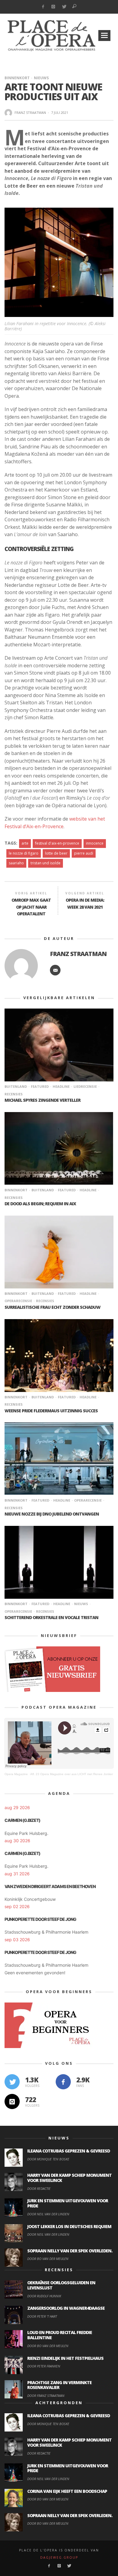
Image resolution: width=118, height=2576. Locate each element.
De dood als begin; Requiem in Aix (40, 1204)
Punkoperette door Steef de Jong (40, 1919)
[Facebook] (43, 7)
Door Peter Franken (44, 2366)
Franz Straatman (30, 112)
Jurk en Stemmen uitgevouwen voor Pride (68, 2203)
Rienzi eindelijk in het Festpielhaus (65, 2358)
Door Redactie (39, 2188)
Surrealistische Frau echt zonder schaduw (52, 1307)
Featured (40, 1086)
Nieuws (41, 78)
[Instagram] (53, 7)
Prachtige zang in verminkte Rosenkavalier (59, 2385)
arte (25, 843)
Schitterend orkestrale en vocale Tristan (51, 1617)
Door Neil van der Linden (48, 2214)
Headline (61, 1086)
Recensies (45, 1301)
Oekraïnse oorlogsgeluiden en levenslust (61, 2285)
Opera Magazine (16, 1774)
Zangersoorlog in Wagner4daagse (66, 2308)
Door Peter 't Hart (42, 2316)
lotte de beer (56, 853)
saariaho (16, 863)
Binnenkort (17, 78)
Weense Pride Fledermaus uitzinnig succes (51, 1411)
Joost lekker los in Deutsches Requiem (69, 2226)
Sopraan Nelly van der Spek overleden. (70, 2251)
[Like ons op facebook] (63, 2082)
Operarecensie (88, 1500)
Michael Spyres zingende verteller (43, 1100)
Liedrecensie (85, 1086)
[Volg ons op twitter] (12, 2082)
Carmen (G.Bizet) (22, 1820)
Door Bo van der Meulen (48, 2259)
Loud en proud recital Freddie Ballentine (60, 2335)
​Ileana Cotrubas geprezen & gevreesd (69, 2151)
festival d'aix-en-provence (57, 843)
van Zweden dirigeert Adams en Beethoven (50, 1886)
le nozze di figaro (24, 853)
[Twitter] (64, 7)
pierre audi (84, 853)
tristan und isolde (46, 863)
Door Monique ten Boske (48, 2159)
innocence (95, 843)
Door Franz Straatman (46, 2396)
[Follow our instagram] (12, 2101)
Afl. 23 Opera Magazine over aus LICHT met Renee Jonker (72, 1774)
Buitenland (16, 1086)
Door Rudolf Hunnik (44, 2296)
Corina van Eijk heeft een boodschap (67, 2491)
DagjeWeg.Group (59, 2557)
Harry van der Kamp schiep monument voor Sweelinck (69, 2178)
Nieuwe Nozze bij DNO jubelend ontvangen (52, 1514)
